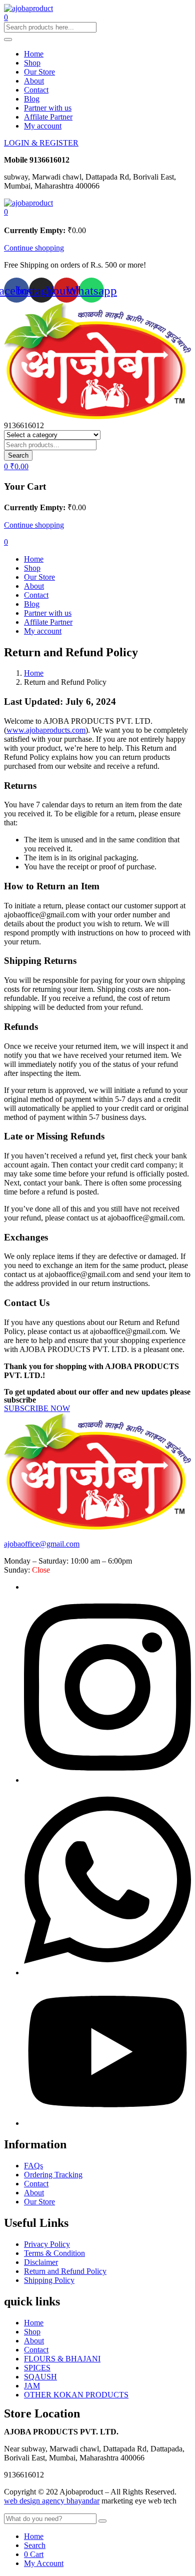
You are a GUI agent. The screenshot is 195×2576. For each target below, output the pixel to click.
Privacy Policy (47, 2244)
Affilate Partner (48, 117)
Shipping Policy (49, 2280)
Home (34, 54)
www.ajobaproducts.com (46, 730)
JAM (32, 2386)
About (34, 81)
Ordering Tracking (53, 2175)
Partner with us (48, 108)
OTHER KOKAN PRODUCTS (76, 2395)
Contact (36, 90)
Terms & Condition (54, 2253)
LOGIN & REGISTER (41, 143)
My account (43, 126)
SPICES (37, 2368)
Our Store (39, 72)
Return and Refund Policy (65, 2271)
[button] (6, 212)
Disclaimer (41, 2262)
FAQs (33, 2166)
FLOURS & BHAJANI (62, 2359)
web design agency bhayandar (52, 2501)
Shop (32, 63)
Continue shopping (34, 248)
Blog (32, 99)
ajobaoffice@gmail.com (42, 1544)
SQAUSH (40, 2377)
